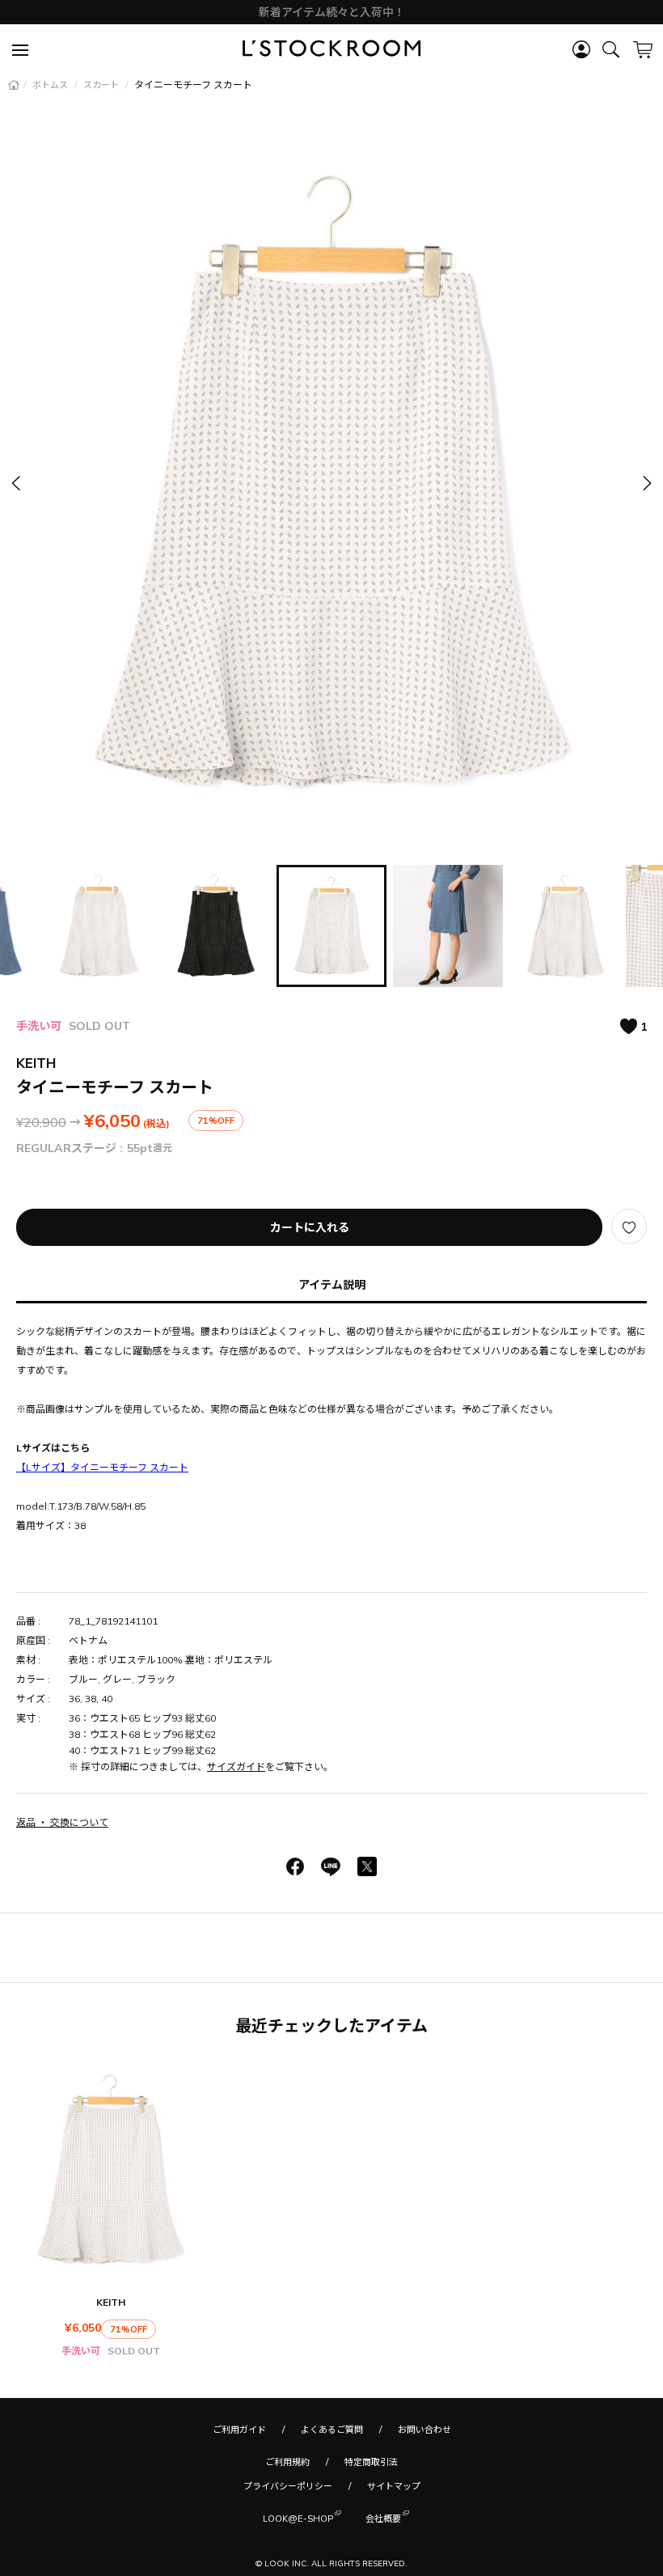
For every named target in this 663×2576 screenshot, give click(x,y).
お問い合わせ (424, 2430)
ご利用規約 (287, 2462)
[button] (646, 483)
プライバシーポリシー (288, 2486)
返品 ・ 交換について (62, 1822)
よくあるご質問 (332, 2430)
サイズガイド (236, 1767)
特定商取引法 (371, 2462)
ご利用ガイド (239, 2430)
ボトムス (51, 85)
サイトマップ (394, 2486)
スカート (102, 85)
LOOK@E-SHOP (298, 2519)
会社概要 (383, 2519)
